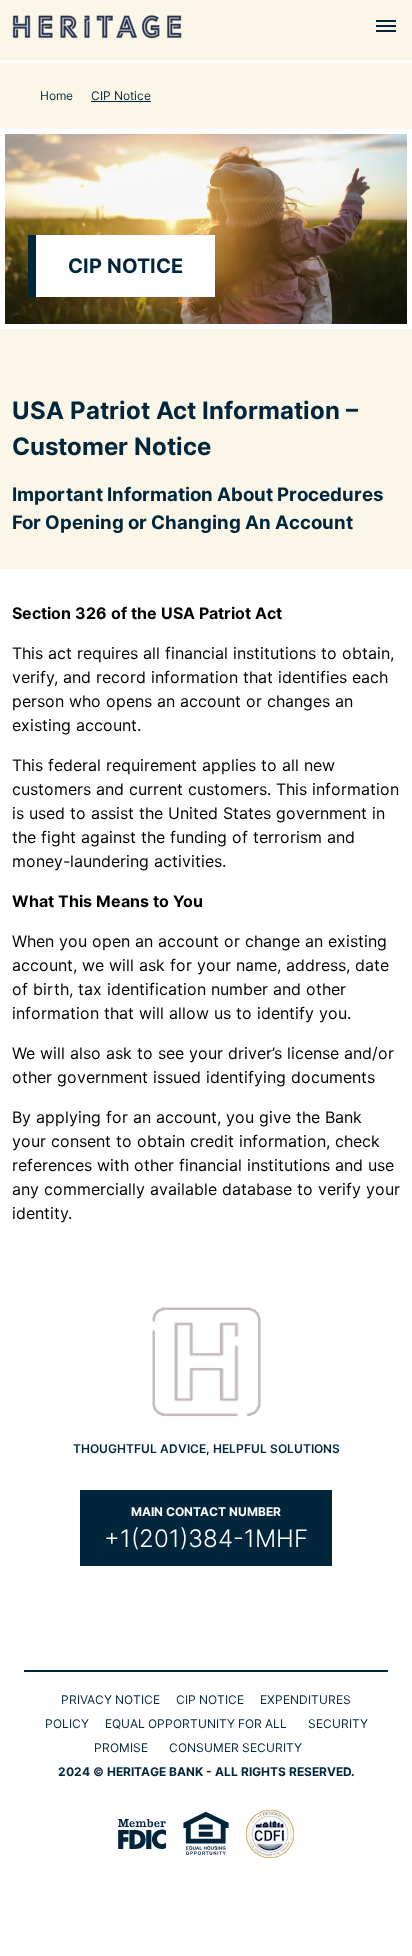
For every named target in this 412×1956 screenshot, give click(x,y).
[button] (386, 26)
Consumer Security (235, 1747)
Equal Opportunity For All (196, 1723)
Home (56, 95)
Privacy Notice (110, 1699)
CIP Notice (210, 1699)
